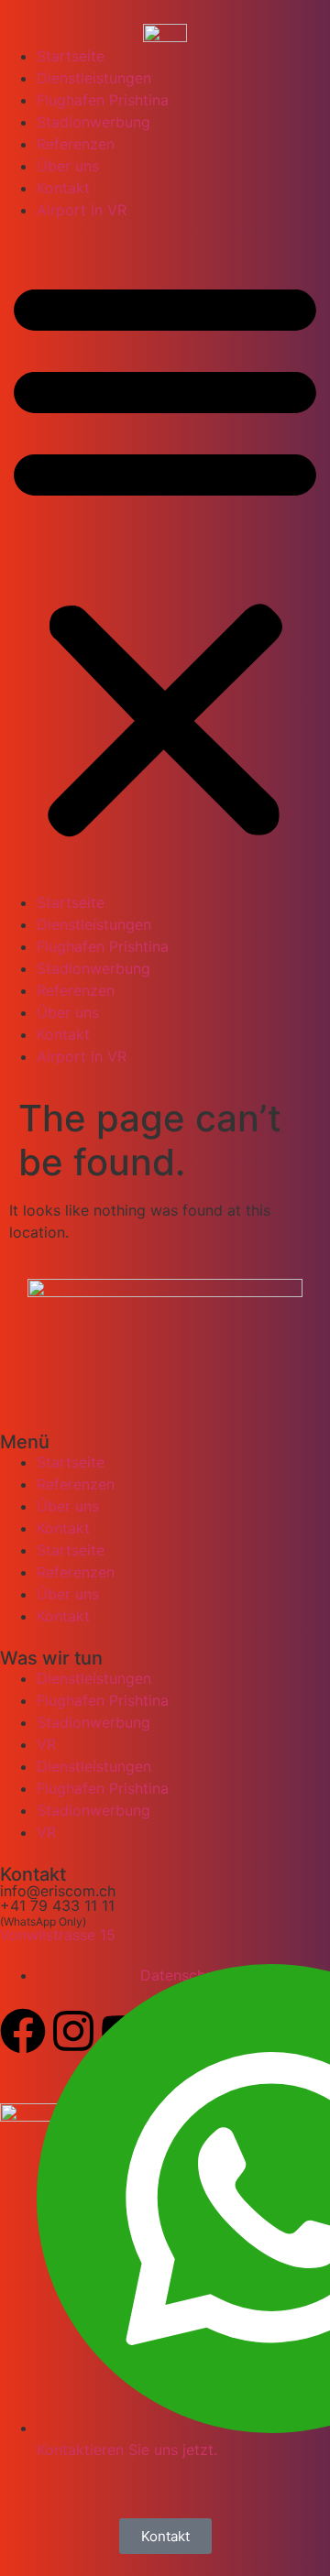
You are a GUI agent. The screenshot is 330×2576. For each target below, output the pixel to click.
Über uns (68, 166)
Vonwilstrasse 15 (58, 1935)
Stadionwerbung (93, 122)
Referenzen (76, 144)
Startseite (71, 56)
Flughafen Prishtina (103, 100)
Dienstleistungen (94, 78)
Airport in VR (82, 210)
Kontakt (63, 188)
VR (46, 1744)
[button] (165, 556)
